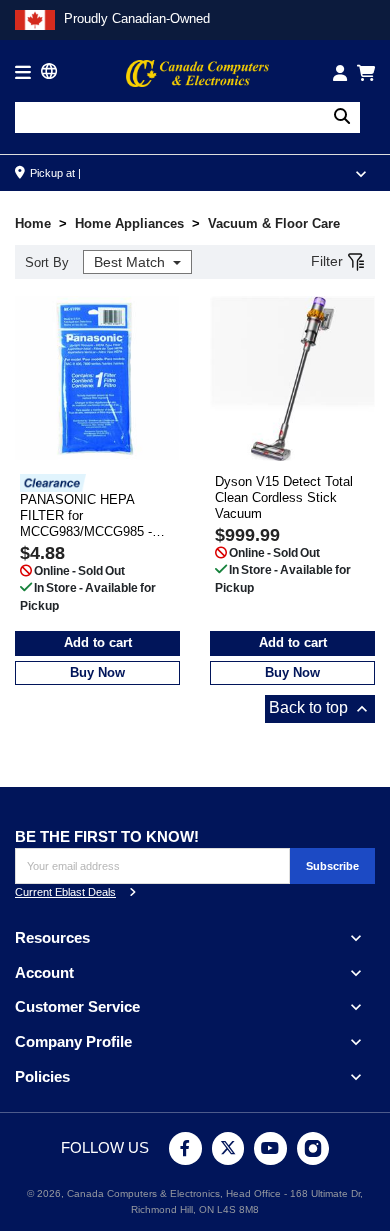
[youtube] (270, 1148)
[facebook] (185, 1148)
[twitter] (228, 1148)
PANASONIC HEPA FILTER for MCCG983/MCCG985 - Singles (86, 516)
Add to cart (98, 642)
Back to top (320, 709)
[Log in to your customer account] (340, 73)
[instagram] (313, 1148)
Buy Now (97, 672)
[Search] (342, 117)
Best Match (131, 262)
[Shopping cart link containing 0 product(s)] (366, 73)
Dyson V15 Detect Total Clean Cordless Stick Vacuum (284, 497)
